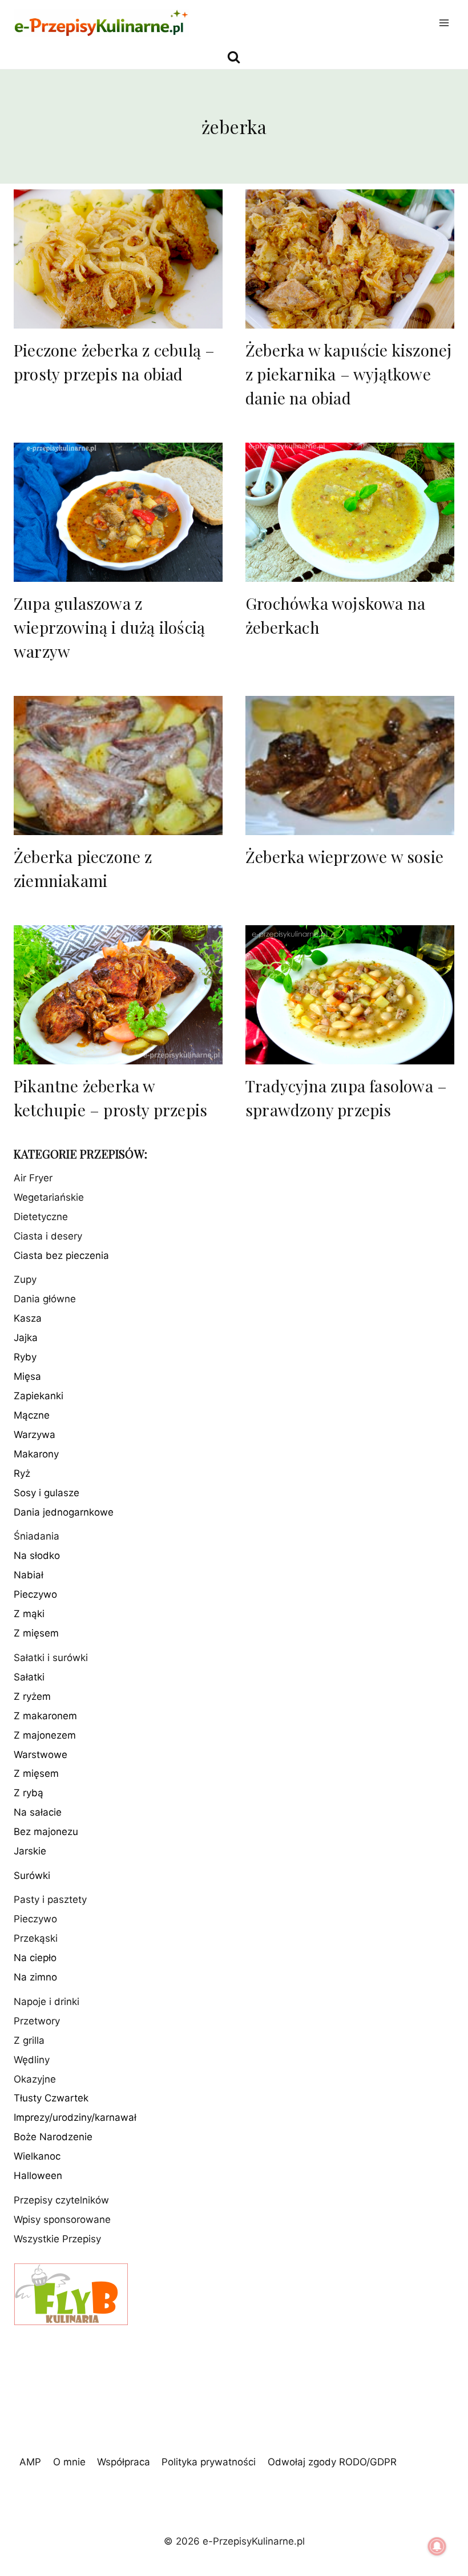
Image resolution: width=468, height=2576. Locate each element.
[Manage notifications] (437, 2546)
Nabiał (29, 1575)
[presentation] (118, 259)
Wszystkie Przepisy (57, 2239)
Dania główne (45, 1299)
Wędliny (32, 2060)
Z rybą (29, 1793)
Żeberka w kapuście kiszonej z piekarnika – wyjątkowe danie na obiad (348, 374)
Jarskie (30, 1851)
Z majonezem (45, 1735)
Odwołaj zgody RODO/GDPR (332, 2462)
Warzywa (35, 1435)
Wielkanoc (37, 2156)
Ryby (25, 1357)
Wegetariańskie (49, 1197)
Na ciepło (35, 1958)
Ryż (22, 1473)
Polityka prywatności (209, 2462)
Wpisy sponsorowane (62, 2219)
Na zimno (35, 1977)
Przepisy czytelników (61, 2200)
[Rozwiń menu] (444, 23)
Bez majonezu (46, 1832)
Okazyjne (35, 2079)
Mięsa (27, 1376)
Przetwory (37, 2021)
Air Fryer (33, 1178)
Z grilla (29, 2040)
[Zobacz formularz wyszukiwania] (234, 57)
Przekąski (36, 1938)
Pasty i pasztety (50, 1899)
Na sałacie (38, 1812)
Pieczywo (35, 1594)
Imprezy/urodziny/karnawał (75, 2117)
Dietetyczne (41, 1217)
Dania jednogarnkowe (64, 1512)
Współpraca (124, 2462)
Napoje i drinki (47, 2002)
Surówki (32, 1876)
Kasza (28, 1318)
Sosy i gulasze (47, 1493)
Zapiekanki (39, 1396)
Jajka (26, 1338)
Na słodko (37, 1556)
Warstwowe (41, 1755)
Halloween (38, 2176)
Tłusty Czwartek (51, 2098)
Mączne (32, 1415)
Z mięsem (36, 1633)
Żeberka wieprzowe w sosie (344, 856)
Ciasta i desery (48, 1236)
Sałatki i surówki (51, 1658)
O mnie (69, 2462)
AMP (30, 2462)
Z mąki (29, 1614)
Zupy (25, 1279)
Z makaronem (45, 1716)
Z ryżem (32, 1696)
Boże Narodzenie (53, 2137)
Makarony (36, 1454)
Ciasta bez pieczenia (61, 1255)
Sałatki (29, 1677)
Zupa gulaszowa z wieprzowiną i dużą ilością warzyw (109, 627)
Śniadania (37, 1536)
